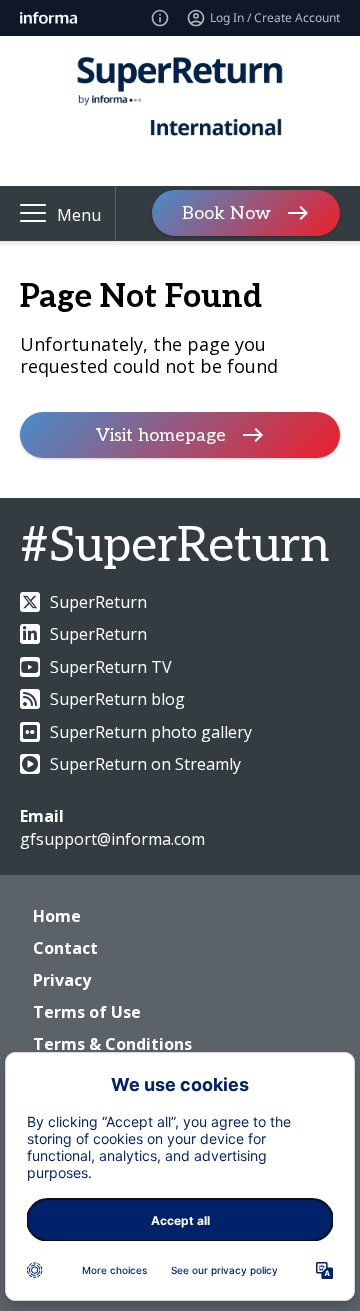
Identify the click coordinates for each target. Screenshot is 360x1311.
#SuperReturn (174, 546)
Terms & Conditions (112, 1044)
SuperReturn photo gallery (151, 732)
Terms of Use (87, 1012)
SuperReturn (98, 602)
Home (57, 916)
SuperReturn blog (117, 699)
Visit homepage (161, 435)
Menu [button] (79, 215)
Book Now (226, 213)
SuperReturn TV (111, 667)
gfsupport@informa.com (112, 839)
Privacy (62, 980)
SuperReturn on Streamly (145, 764)
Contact (65, 948)
